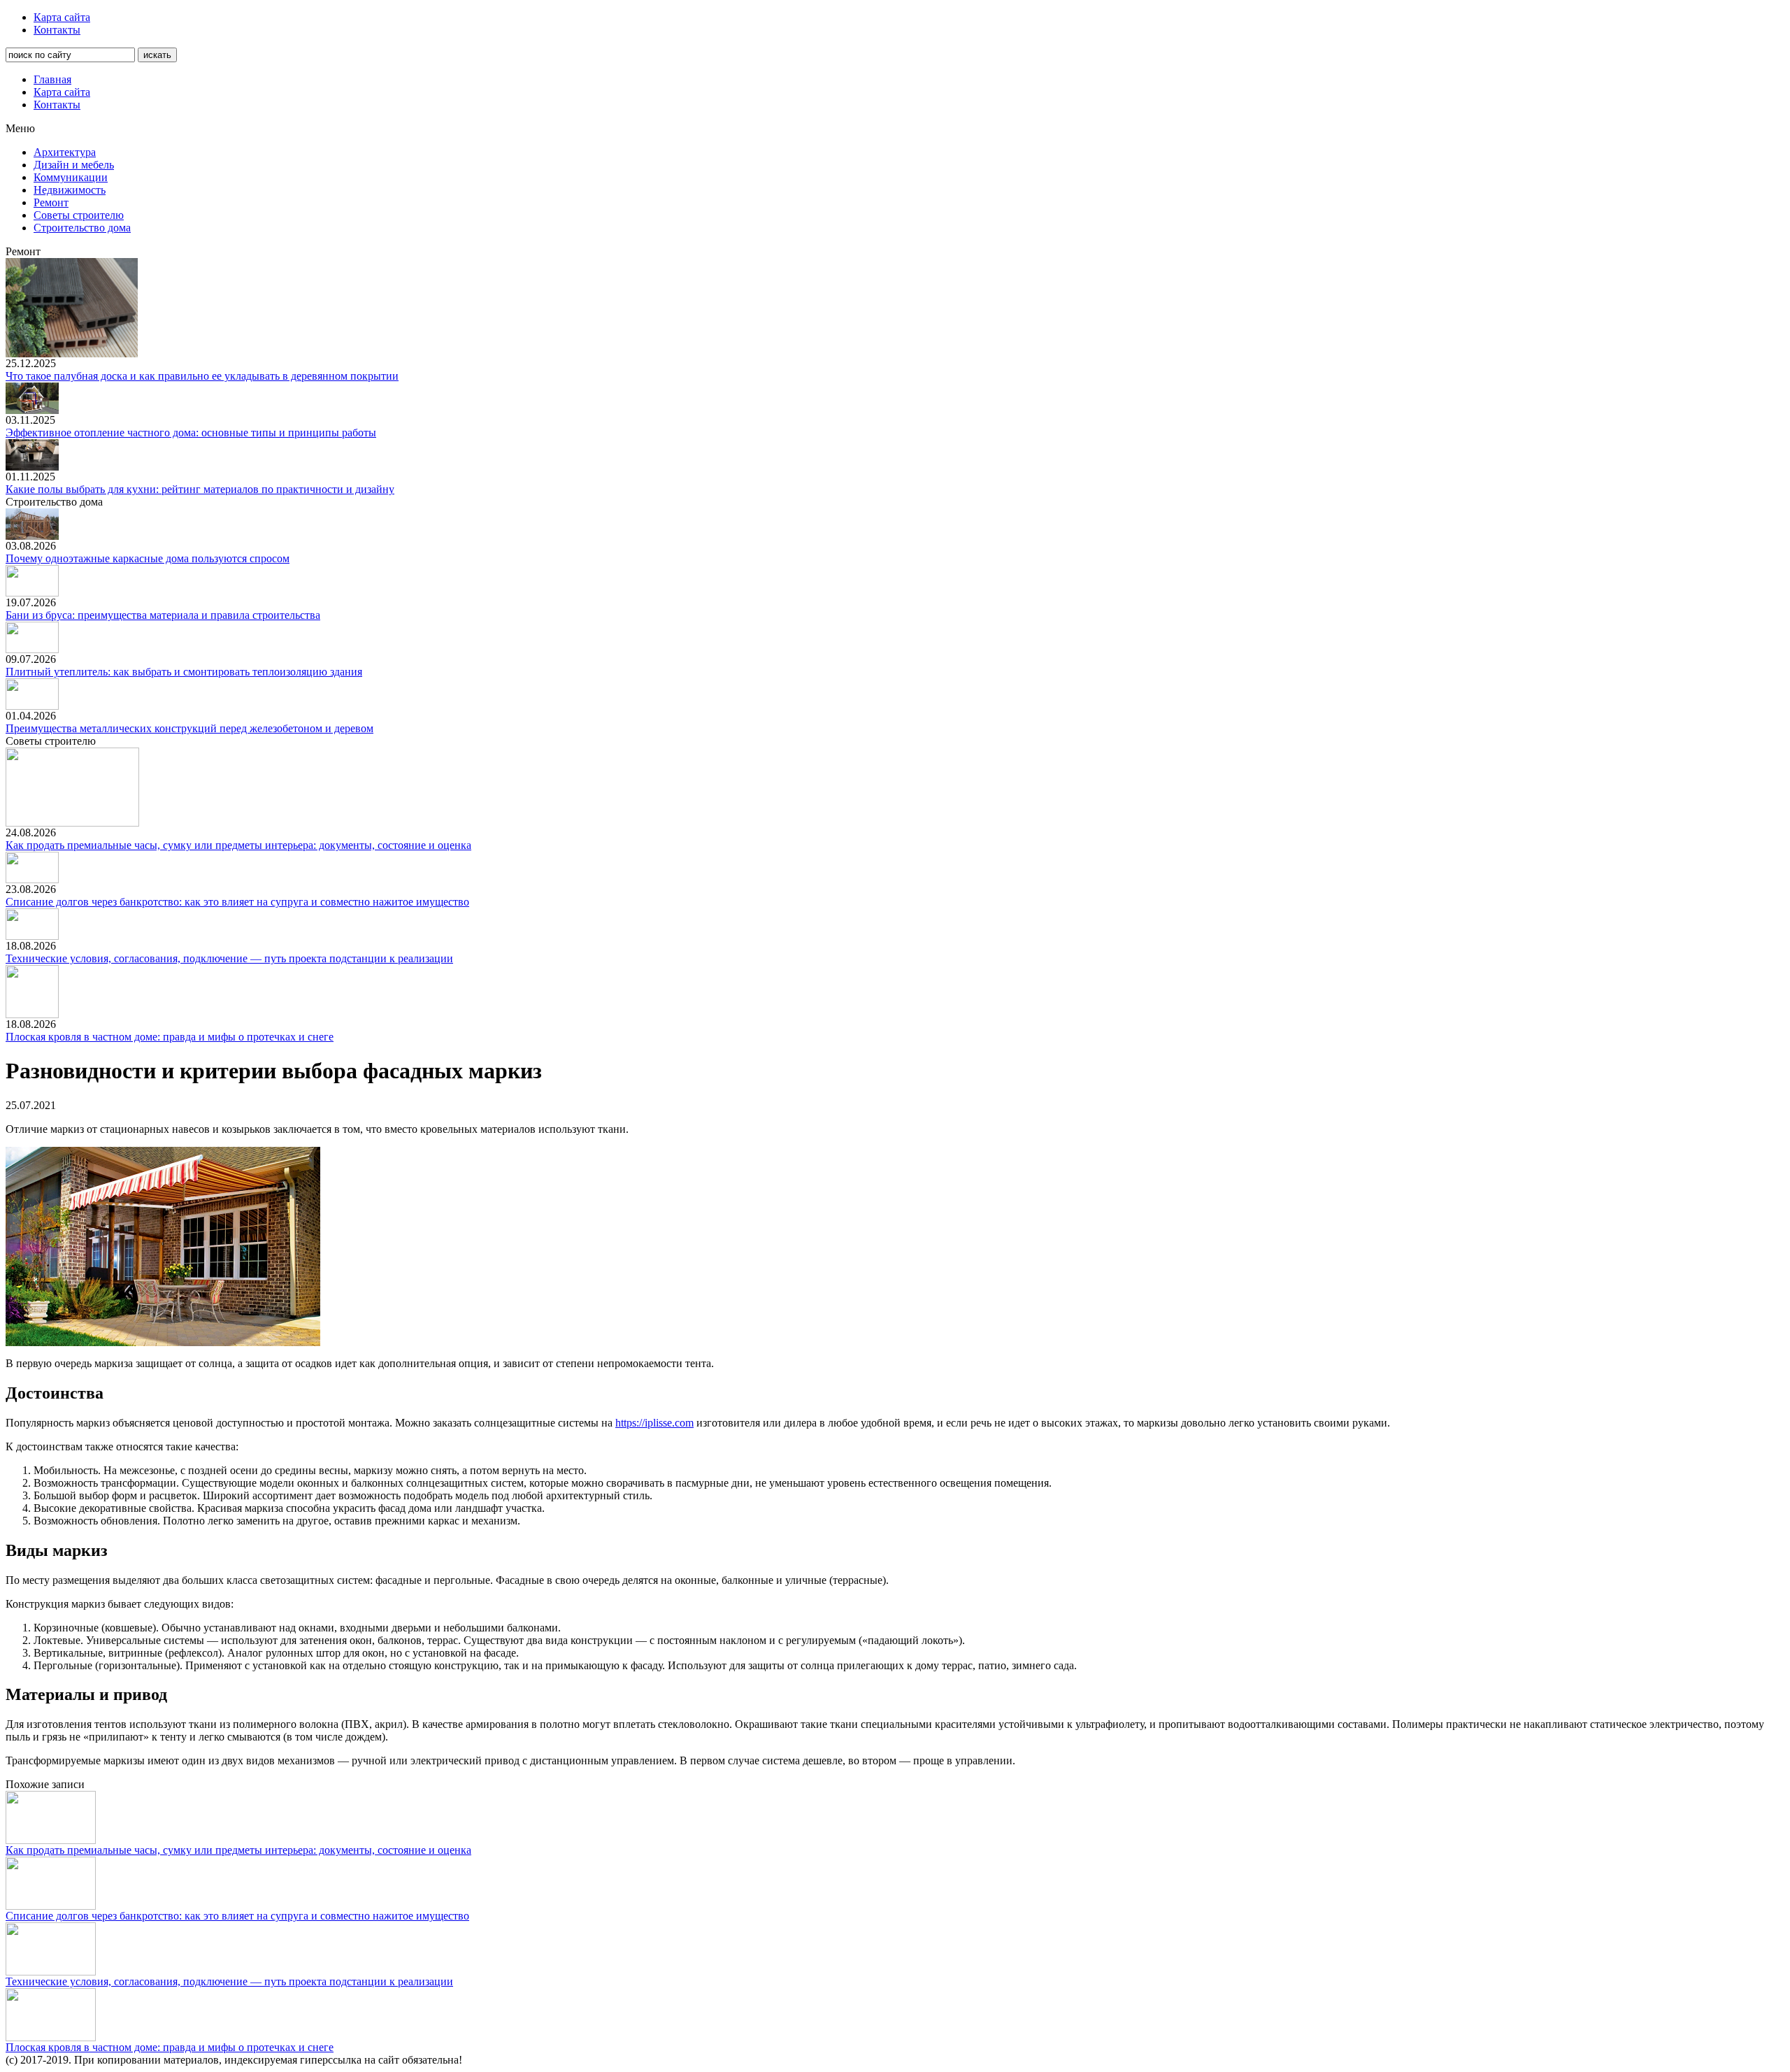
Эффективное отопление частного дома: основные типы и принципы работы (191, 433)
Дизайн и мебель (74, 165)
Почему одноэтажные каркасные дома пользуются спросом (148, 558)
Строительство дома (82, 228)
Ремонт (51, 202)
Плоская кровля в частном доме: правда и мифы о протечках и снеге (170, 1037)
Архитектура (65, 152)
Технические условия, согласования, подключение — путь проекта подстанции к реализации (229, 958)
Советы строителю (79, 215)
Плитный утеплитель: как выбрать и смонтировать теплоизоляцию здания (184, 672)
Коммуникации (71, 177)
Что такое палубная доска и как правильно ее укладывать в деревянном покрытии (202, 376)
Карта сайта (62, 17)
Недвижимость (70, 190)
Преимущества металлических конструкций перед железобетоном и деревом (189, 728)
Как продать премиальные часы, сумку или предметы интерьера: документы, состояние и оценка (238, 845)
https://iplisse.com (654, 1423)
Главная (52, 79)
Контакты (57, 30)
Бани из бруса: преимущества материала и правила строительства (163, 615)
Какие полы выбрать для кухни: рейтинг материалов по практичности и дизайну (200, 489)
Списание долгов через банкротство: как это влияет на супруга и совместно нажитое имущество (237, 902)
